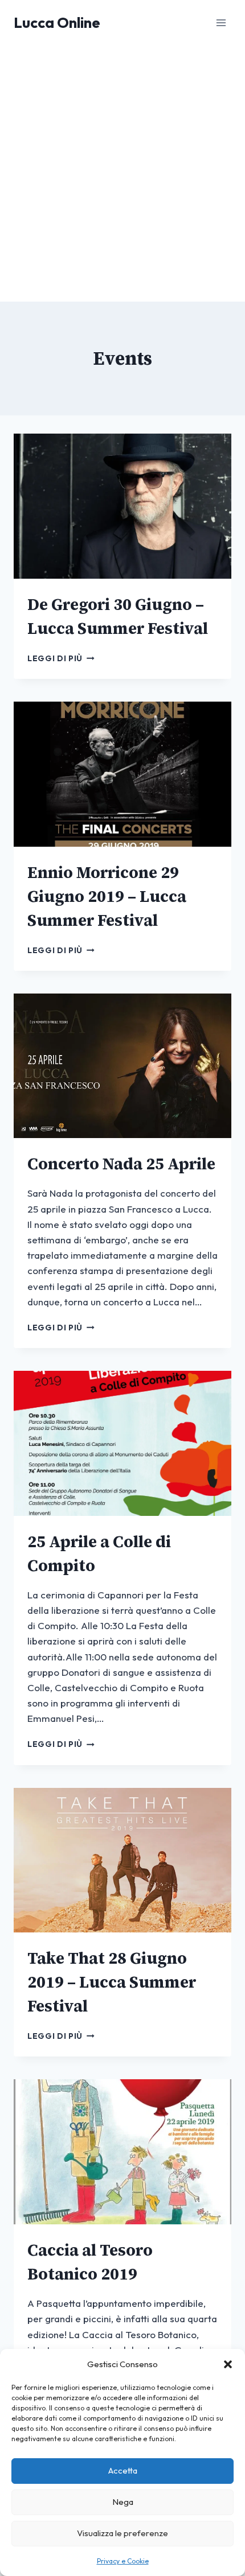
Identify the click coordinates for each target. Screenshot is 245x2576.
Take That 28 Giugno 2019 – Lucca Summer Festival (112, 1982)
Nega (123, 2502)
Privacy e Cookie (123, 2561)
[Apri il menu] (221, 22)
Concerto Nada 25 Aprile (121, 1164)
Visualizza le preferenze (122, 2533)
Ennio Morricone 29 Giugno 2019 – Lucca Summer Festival (107, 896)
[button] (228, 2364)
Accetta (123, 2470)
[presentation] (122, 506)
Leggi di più (61, 658)
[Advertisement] (122, 174)
